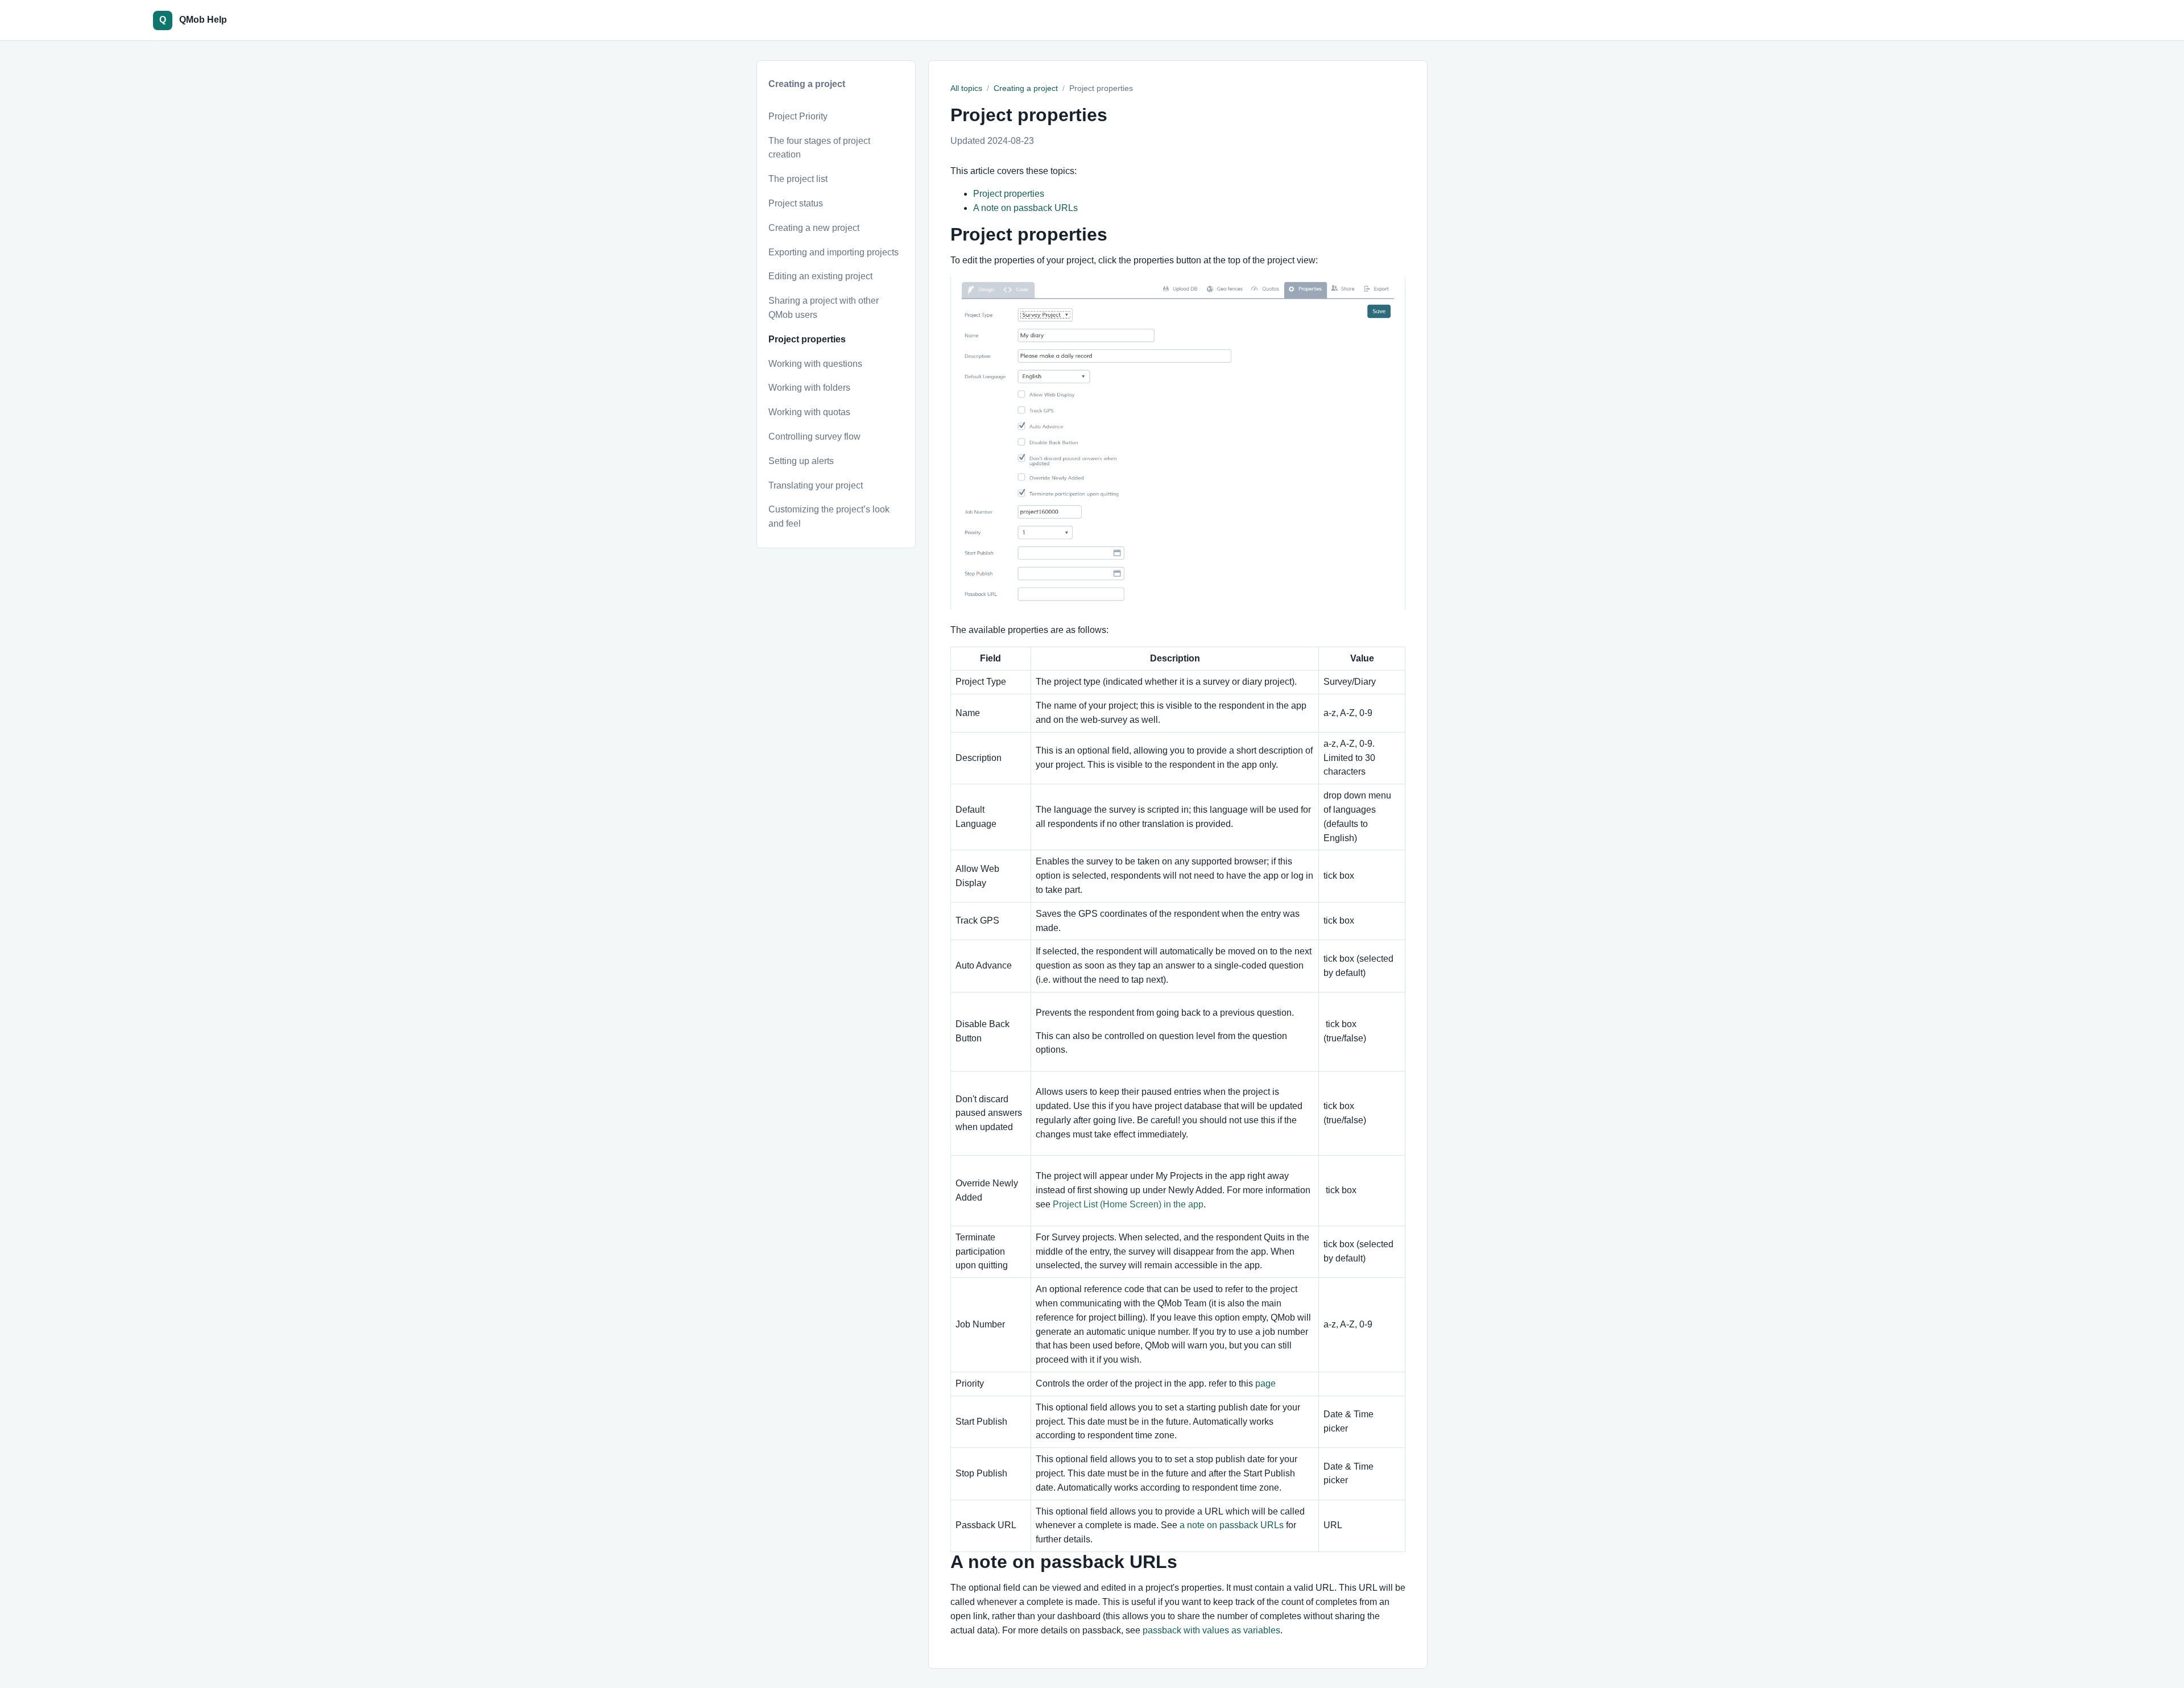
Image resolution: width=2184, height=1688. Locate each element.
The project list (798, 179)
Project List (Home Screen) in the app (1128, 1204)
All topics (966, 88)
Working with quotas (809, 412)
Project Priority (798, 116)
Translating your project (816, 485)
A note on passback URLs (1025, 208)
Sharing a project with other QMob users (824, 308)
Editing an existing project (820, 276)
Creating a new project (814, 228)
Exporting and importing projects (834, 252)
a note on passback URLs (1232, 1525)
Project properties (807, 339)
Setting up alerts (801, 461)
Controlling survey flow (814, 437)
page (1265, 1383)
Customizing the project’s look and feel (829, 516)
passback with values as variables (1211, 1630)
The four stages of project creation (819, 148)
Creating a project (807, 84)
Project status (796, 203)
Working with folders (809, 388)
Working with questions (815, 364)
